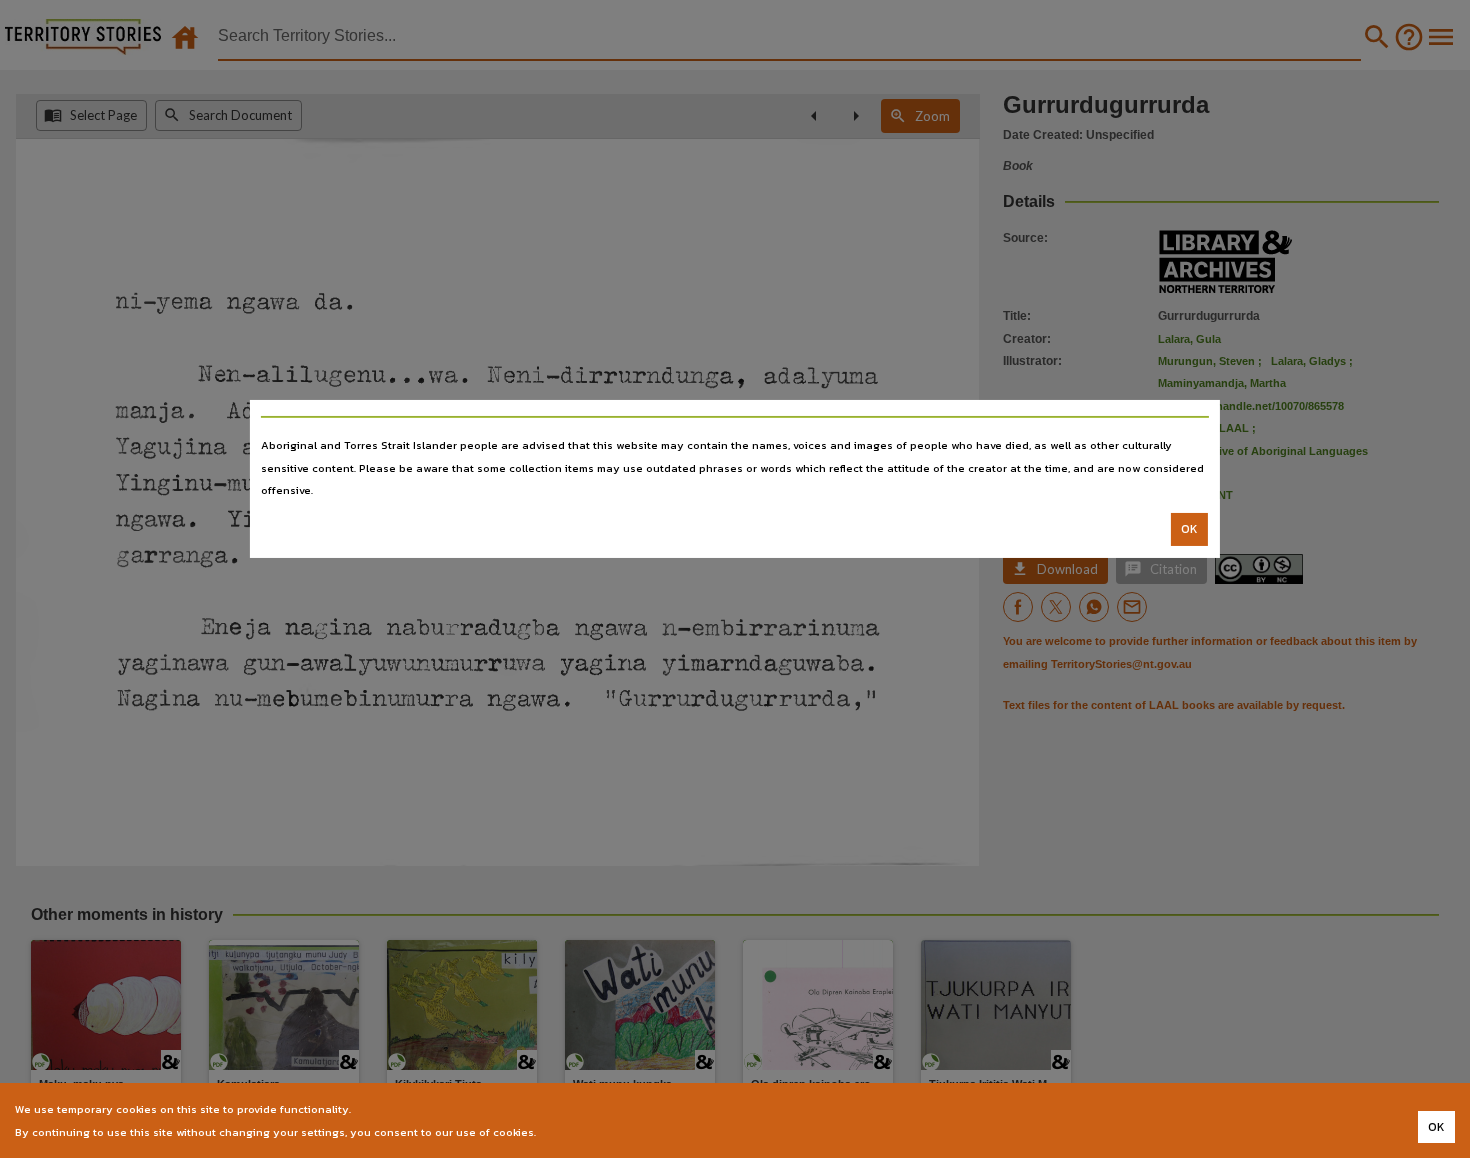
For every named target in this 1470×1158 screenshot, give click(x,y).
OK (1189, 529)
